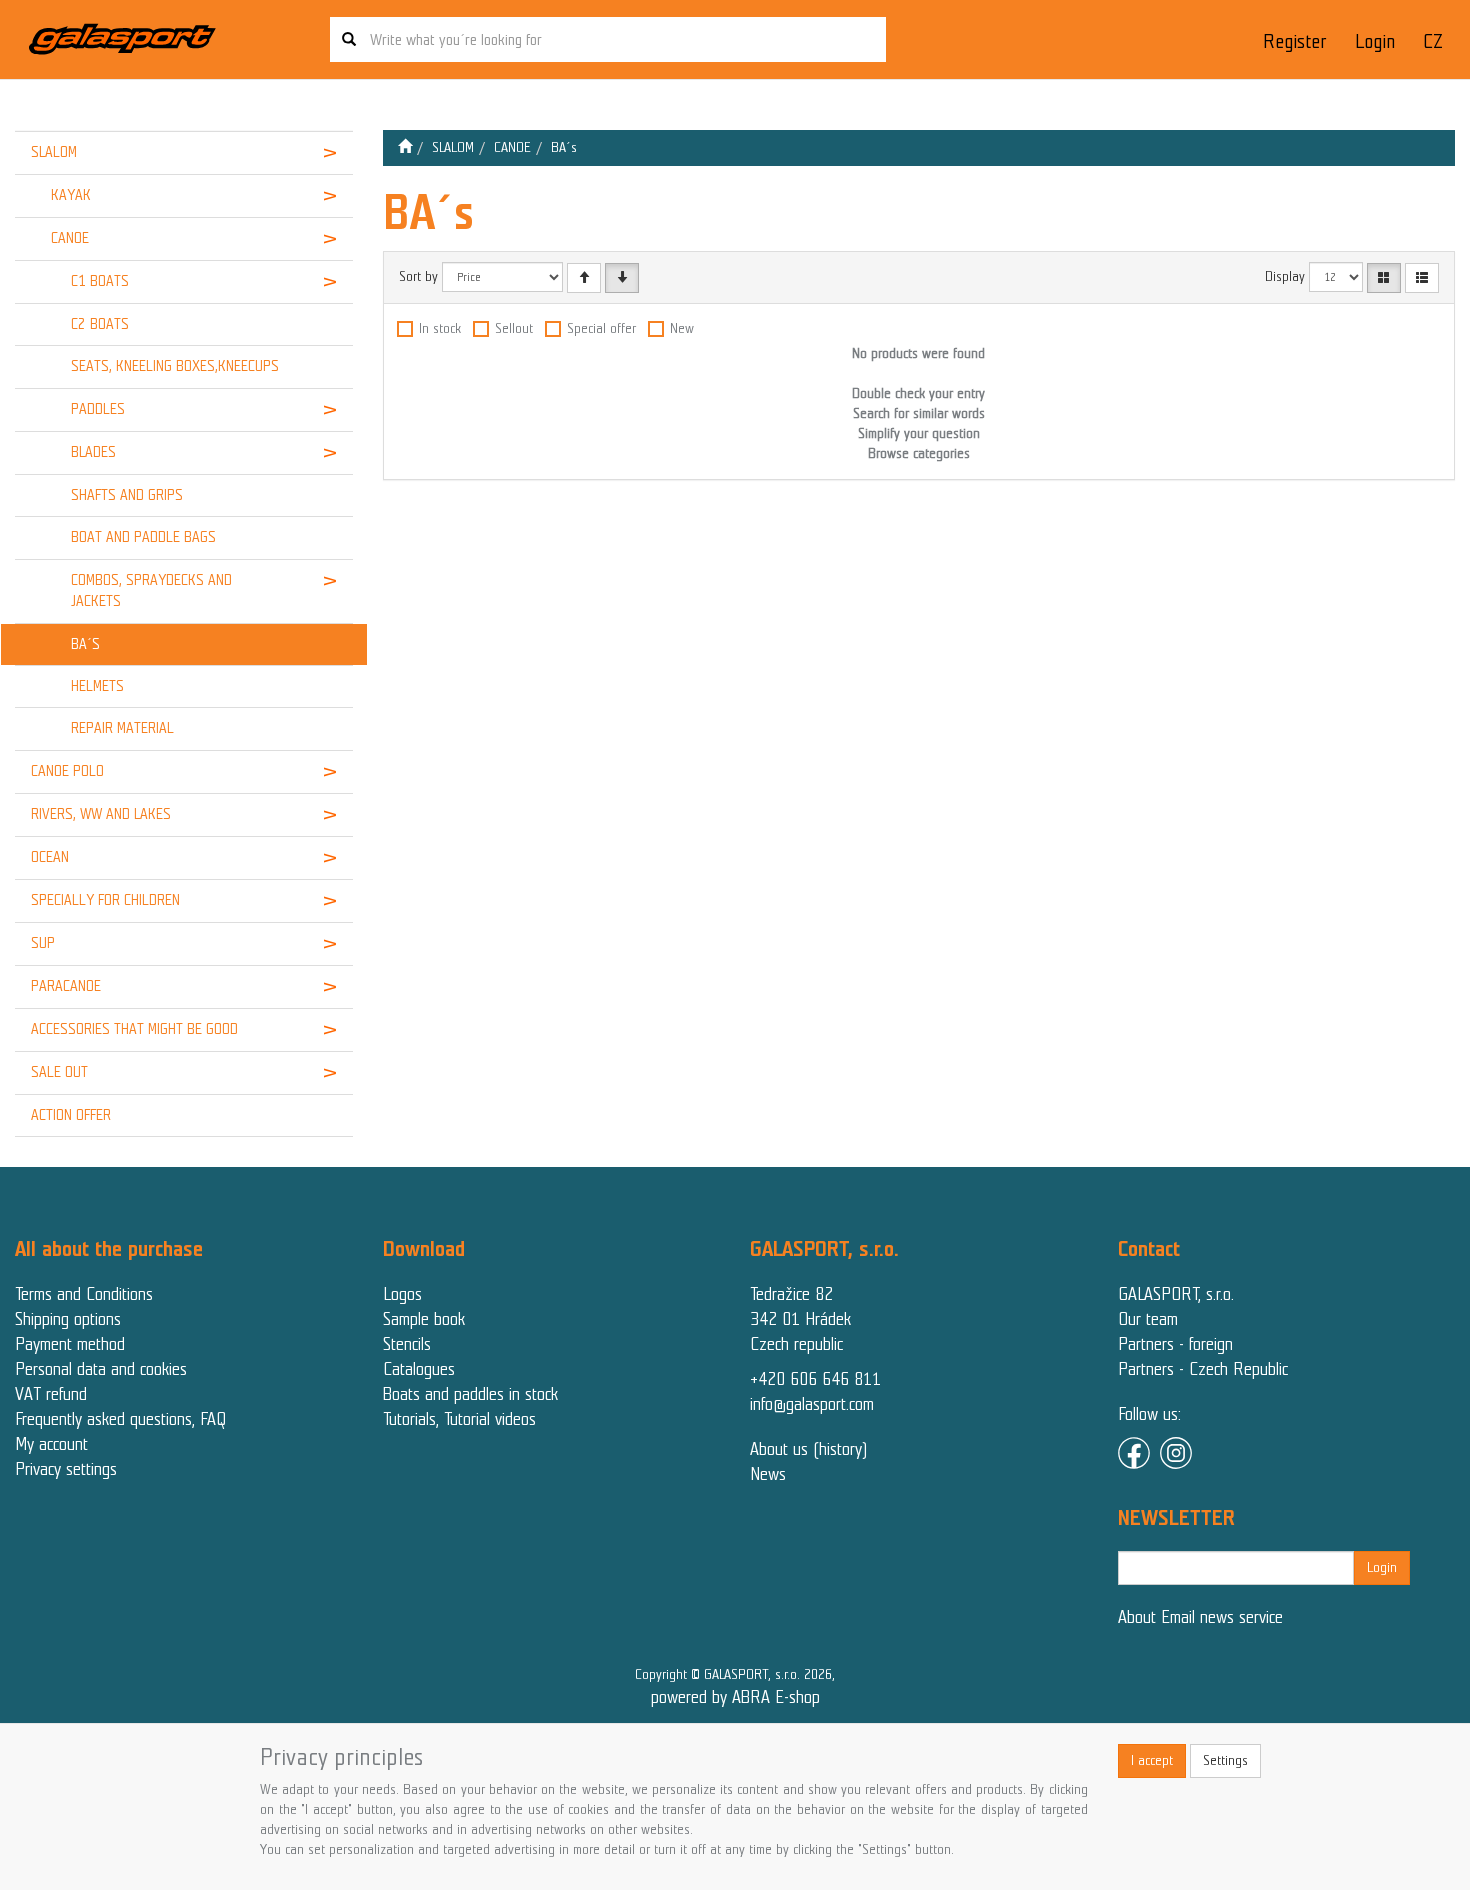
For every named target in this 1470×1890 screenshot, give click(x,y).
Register (1294, 41)
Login (1375, 41)
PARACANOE (66, 986)
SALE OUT (59, 1072)
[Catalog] (1384, 278)
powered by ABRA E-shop (735, 1697)
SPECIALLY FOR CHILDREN (105, 900)
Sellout (514, 328)
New (682, 328)
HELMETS (97, 686)
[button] (324, 153)
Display (1285, 276)
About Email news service (1200, 1617)
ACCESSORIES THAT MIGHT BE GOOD (134, 1029)
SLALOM (54, 152)
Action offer (71, 1115)
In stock (440, 328)
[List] (1422, 278)
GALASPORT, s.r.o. (1176, 1294)
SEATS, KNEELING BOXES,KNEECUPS (175, 366)
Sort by (418, 276)
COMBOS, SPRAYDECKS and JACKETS (151, 590)
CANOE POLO (67, 771)
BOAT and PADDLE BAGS (143, 537)
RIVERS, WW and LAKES (101, 814)
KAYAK (71, 195)
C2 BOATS (100, 324)
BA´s (85, 644)
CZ (1433, 41)
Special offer (601, 328)
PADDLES (98, 409)
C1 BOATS (100, 281)
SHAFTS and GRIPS (127, 495)
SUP (43, 943)
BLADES (93, 452)
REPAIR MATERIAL (122, 728)
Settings (1225, 1760)
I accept (1152, 1760)
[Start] (405, 147)
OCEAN (50, 857)
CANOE (70, 238)
